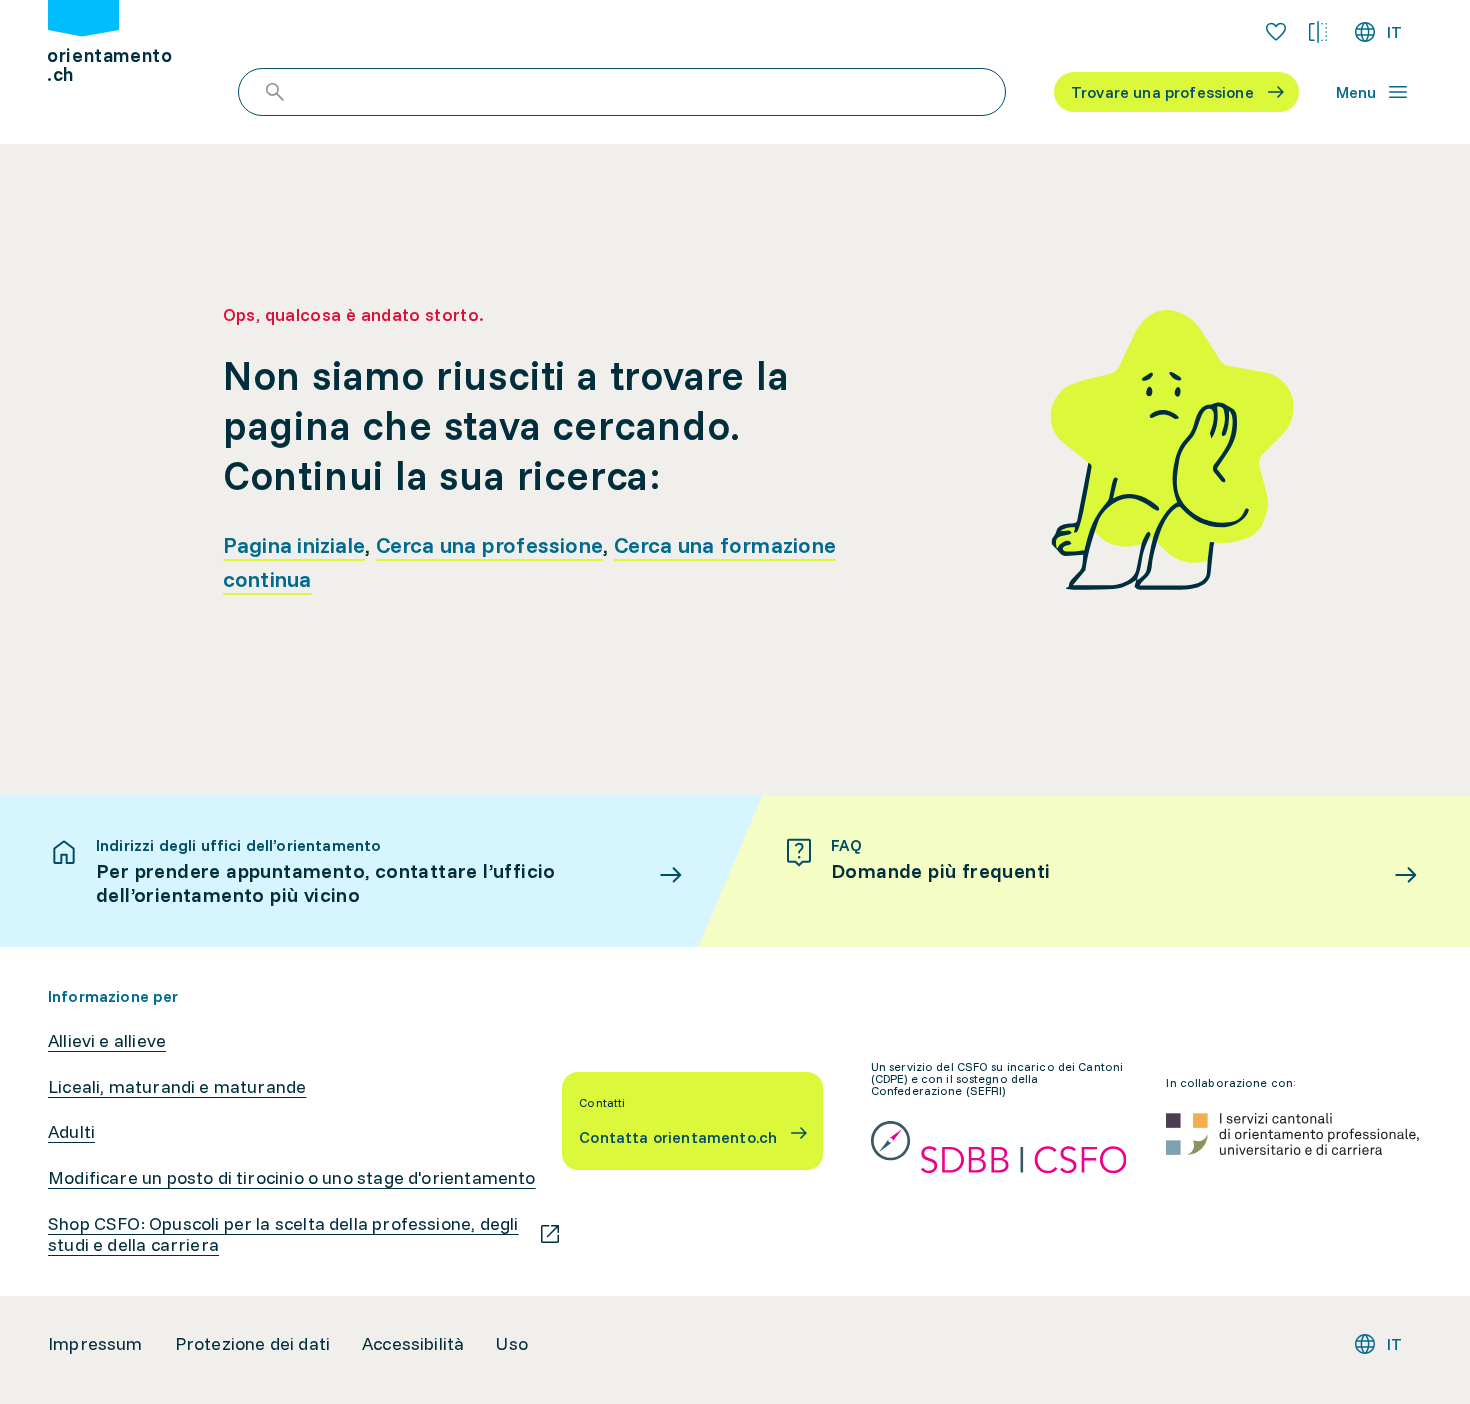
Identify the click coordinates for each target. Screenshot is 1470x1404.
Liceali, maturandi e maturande (177, 1087)
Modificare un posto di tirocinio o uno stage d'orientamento (292, 1178)
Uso (512, 1344)
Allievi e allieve (107, 1041)
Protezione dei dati (252, 1344)
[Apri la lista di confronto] (1318, 32)
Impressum (95, 1344)
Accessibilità (413, 1344)
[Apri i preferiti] (1276, 32)
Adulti (71, 1132)
